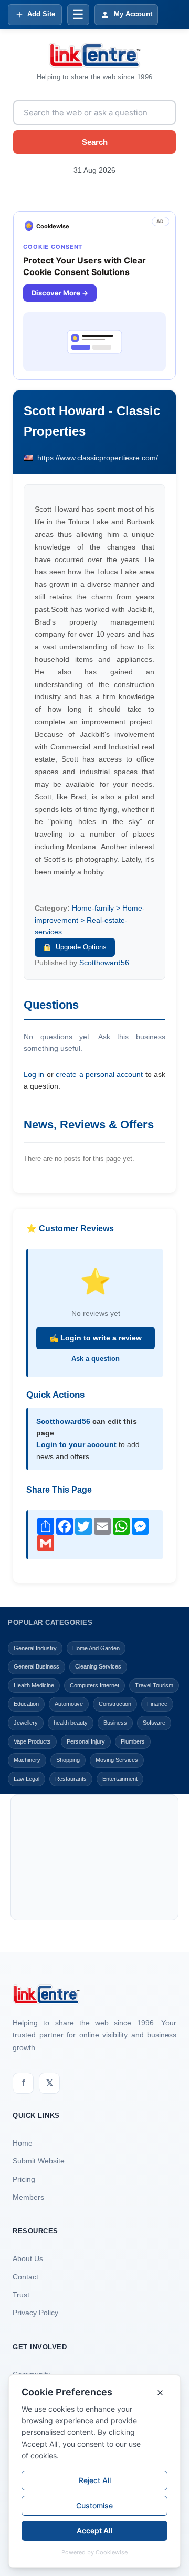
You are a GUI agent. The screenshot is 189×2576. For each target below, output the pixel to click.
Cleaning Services (98, 1666)
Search (95, 142)
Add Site (41, 14)
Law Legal (27, 1779)
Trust (21, 2295)
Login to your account (76, 1444)
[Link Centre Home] (94, 55)
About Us (28, 2258)
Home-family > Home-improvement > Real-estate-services (90, 920)
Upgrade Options (81, 947)
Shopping (68, 1760)
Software (154, 1723)
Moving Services (117, 1760)
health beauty (71, 1723)
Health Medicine (34, 1685)
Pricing (24, 2179)
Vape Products (32, 1741)
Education (26, 1704)
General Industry (35, 1648)
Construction (115, 1704)
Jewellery (26, 1723)
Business (115, 1723)
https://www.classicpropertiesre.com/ (98, 458)
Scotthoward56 (104, 963)
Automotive (69, 1704)
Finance (157, 1704)
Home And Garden (96, 1648)
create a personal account (99, 1074)
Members (28, 2197)
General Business (36, 1666)
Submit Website (39, 2161)
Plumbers (133, 1741)
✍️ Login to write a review (96, 1338)
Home (23, 2143)
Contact (25, 2277)
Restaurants (71, 1779)
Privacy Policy (35, 2313)
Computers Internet (94, 1685)
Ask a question (96, 1359)
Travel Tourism (154, 1685)
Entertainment (120, 1779)
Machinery (27, 1760)
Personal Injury (86, 1741)
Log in (34, 1074)
